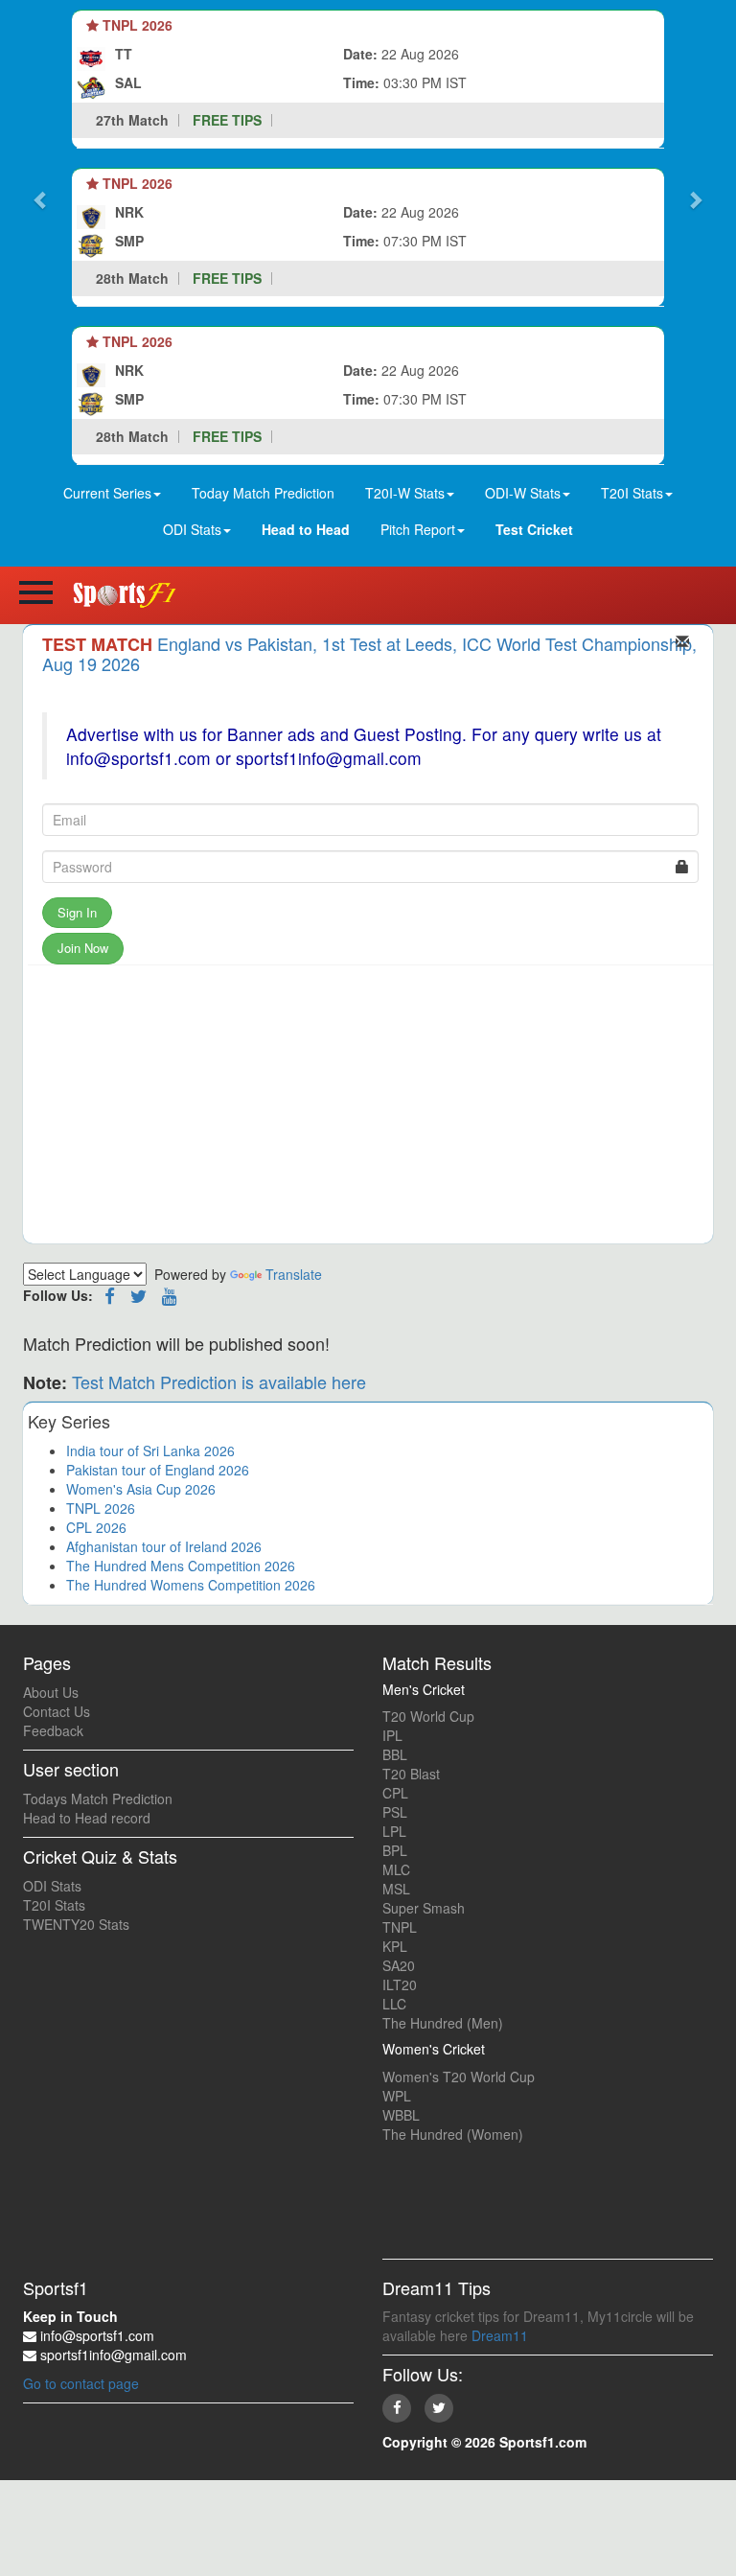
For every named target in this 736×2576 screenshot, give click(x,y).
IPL (392, 1735)
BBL (395, 1754)
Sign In (77, 912)
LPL (394, 1831)
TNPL (400, 1927)
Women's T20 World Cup (459, 2077)
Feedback (53, 1730)
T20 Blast (411, 1774)
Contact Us (57, 1711)
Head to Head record (87, 1818)
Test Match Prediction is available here (219, 1381)
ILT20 (400, 1984)
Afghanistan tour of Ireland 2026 (164, 1546)
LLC (394, 2004)
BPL (395, 1850)
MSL (396, 1889)
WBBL (401, 2115)
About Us (51, 1692)
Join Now (83, 948)
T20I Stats (54, 1905)
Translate (294, 1274)
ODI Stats (52, 1886)
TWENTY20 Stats (76, 1924)
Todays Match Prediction (98, 1799)
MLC (396, 1869)
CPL (395, 1793)
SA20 (399, 1965)
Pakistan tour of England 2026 (158, 1470)
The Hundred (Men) (443, 2023)
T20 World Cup (428, 1716)
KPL (395, 1946)
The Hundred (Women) (453, 2134)
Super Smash (424, 1908)
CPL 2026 (96, 1527)
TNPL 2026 (101, 1508)
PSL (395, 1812)
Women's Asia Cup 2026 (141, 1489)
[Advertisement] (368, 1109)
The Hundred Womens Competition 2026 (191, 1585)
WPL (397, 2096)
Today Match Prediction (263, 493)
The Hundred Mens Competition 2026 (181, 1566)
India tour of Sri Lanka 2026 (150, 1450)
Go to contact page (81, 2383)
